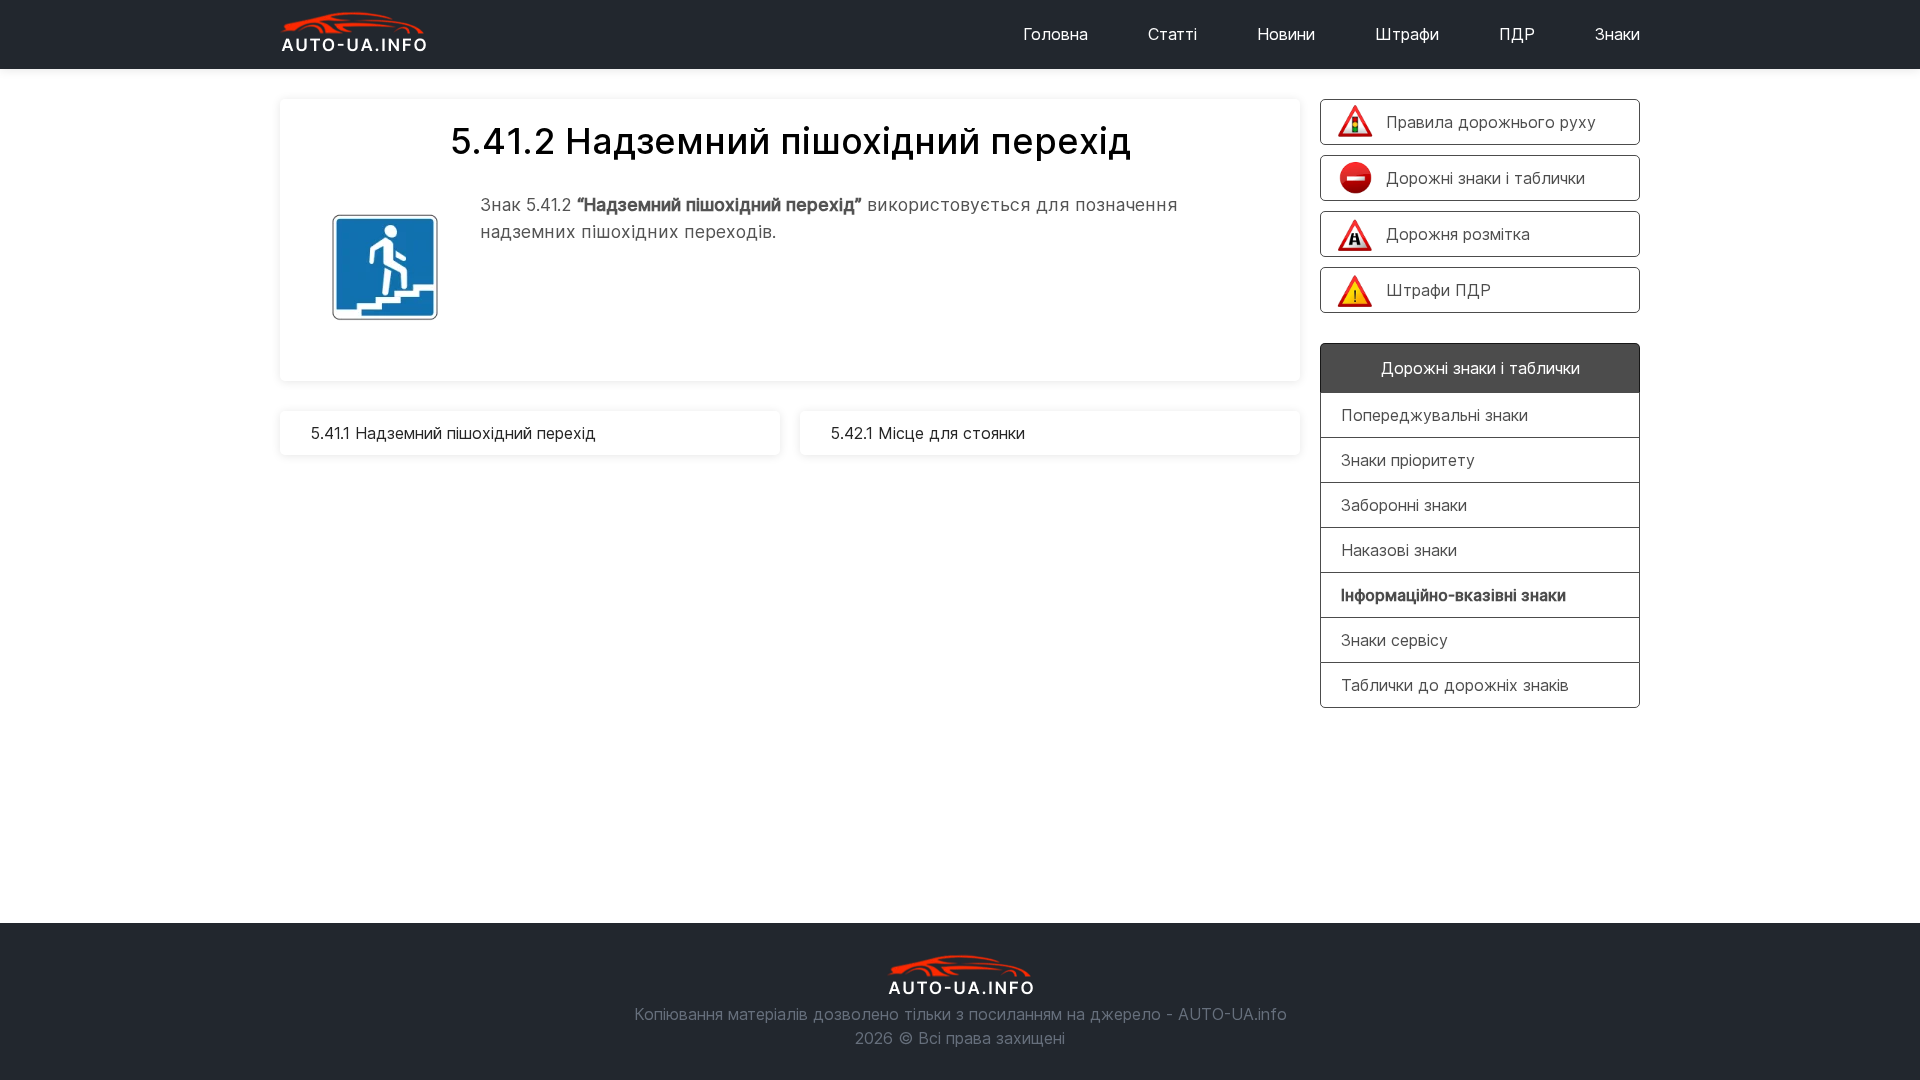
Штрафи (1407, 34)
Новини (1286, 34)
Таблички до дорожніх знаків (1455, 685)
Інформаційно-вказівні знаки (1453, 595)
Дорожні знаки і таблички (1485, 178)
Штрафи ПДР (1438, 290)
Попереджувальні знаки (1434, 415)
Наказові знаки (1399, 550)
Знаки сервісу (1394, 640)
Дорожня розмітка (1458, 234)
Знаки (1617, 34)
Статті (1172, 34)
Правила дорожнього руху (1491, 122)
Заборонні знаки (1404, 505)
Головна (1055, 34)
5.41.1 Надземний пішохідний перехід (453, 433)
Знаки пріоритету (1408, 460)
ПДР (1517, 34)
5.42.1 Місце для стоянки (927, 433)
